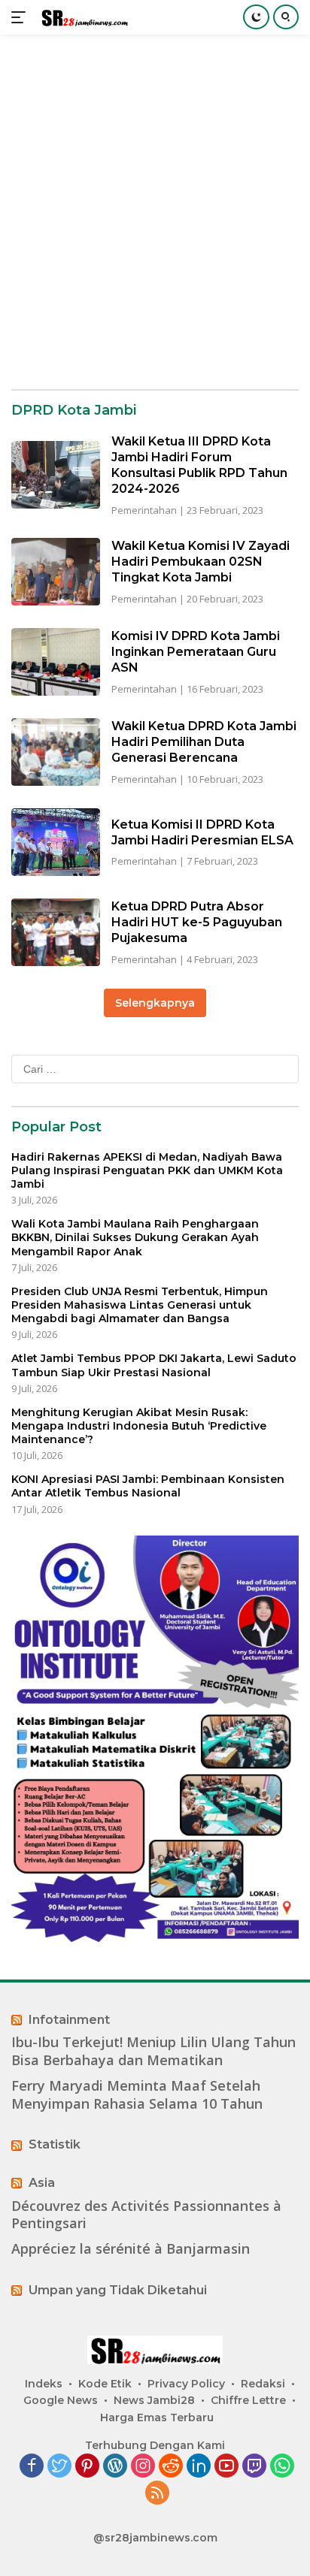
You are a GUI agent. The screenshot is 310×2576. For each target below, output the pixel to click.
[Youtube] (226, 2467)
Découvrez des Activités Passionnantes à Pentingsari (146, 2215)
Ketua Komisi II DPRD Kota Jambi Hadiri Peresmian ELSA (202, 832)
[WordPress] (115, 2467)
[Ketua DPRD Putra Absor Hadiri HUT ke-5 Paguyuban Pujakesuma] (56, 932)
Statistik (55, 2144)
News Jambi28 (154, 2400)
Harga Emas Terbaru (157, 2417)
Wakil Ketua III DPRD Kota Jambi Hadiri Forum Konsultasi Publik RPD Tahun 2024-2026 (199, 465)
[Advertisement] (155, 212)
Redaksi (263, 2384)
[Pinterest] (87, 2467)
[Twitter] (59, 2467)
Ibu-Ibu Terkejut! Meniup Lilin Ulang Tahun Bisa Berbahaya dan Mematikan (153, 2051)
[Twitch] (254, 2467)
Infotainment (69, 2020)
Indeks (44, 2384)
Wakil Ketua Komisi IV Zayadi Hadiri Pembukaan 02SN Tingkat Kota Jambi (201, 562)
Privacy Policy (186, 2384)
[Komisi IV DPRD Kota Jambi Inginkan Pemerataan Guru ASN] (56, 662)
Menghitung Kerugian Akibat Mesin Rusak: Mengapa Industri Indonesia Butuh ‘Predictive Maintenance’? (139, 1426)
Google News (61, 2400)
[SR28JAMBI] (82, 18)
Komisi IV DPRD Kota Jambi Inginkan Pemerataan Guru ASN (196, 652)
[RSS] (157, 2494)
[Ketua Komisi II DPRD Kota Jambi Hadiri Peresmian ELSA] (56, 842)
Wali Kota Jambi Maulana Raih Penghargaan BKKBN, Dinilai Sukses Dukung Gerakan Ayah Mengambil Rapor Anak (135, 1237)
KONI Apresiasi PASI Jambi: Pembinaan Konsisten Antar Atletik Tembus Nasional (148, 1486)
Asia (42, 2183)
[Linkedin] (199, 2467)
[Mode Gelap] (256, 17)
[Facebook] (32, 2467)
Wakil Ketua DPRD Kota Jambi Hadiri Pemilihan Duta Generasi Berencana (204, 742)
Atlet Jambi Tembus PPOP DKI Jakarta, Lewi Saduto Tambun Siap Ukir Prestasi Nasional (154, 1365)
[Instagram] (143, 2467)
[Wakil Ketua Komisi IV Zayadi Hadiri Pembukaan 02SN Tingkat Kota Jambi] (56, 572)
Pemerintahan (144, 510)
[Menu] (21, 17)
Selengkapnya (155, 1003)
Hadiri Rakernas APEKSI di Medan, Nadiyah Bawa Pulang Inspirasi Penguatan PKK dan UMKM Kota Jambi (147, 1170)
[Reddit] (171, 2467)
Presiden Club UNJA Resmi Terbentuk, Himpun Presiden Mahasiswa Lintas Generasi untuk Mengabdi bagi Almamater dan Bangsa (140, 1305)
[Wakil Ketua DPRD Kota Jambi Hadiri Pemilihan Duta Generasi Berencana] (56, 752)
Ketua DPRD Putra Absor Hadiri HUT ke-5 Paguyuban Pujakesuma (197, 922)
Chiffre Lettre (248, 2400)
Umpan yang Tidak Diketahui (118, 2290)
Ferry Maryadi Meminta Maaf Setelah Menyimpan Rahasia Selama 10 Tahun (137, 2094)
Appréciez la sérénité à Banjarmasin (131, 2249)
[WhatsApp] (282, 2467)
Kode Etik (105, 2384)
